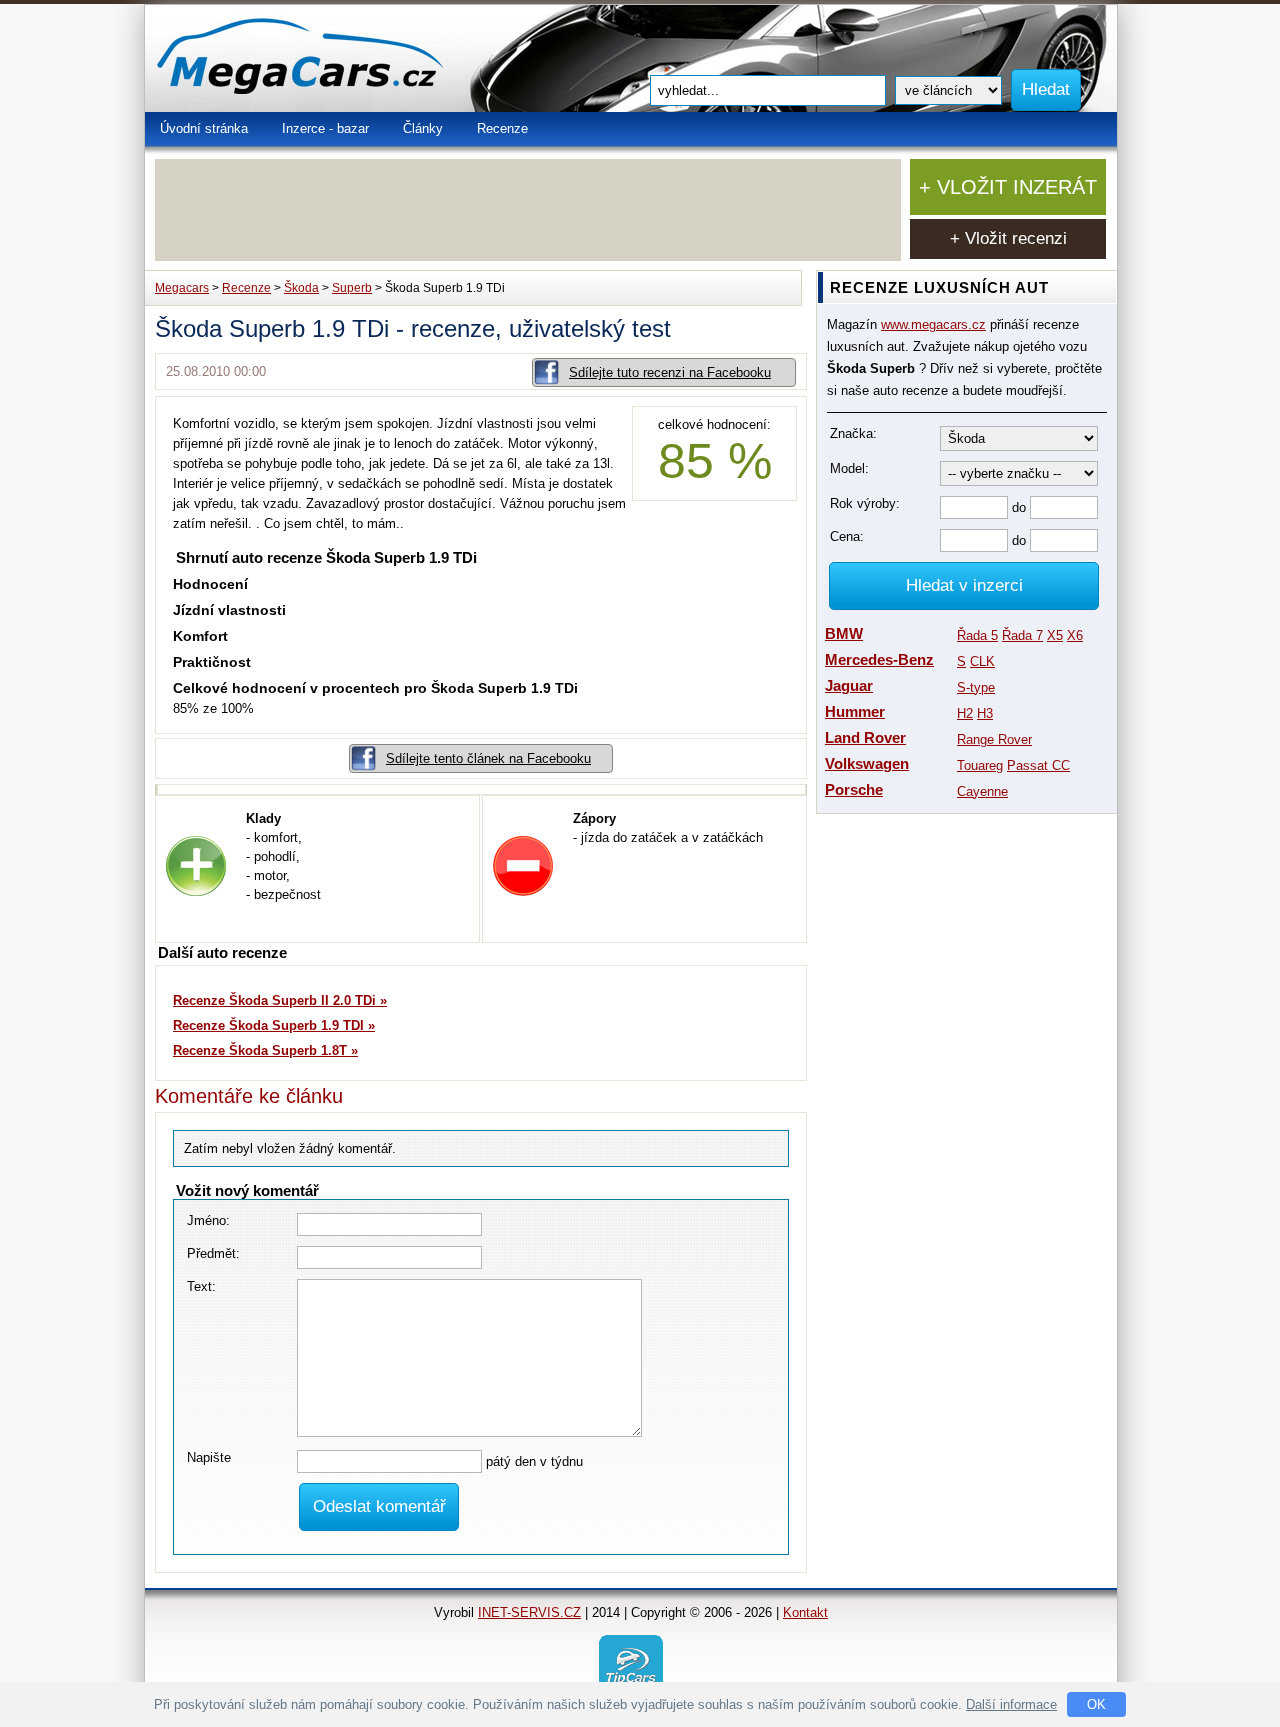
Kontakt (805, 1612)
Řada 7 (1022, 635)
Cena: (847, 536)
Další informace (1011, 1704)
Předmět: (213, 1253)
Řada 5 (977, 635)
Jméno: (208, 1220)
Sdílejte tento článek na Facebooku (488, 758)
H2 (965, 713)
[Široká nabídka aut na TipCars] (631, 1665)
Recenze (502, 128)
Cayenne (982, 791)
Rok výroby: (865, 503)
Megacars (182, 288)
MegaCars (345, 58)
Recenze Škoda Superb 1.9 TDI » (274, 1025)
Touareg (980, 765)
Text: (201, 1286)
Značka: (853, 433)
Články (423, 128)
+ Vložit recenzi (1008, 238)
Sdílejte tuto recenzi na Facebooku (670, 372)
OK (1096, 1704)
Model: (849, 468)
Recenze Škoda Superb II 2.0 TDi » (280, 1000)
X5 (1055, 635)
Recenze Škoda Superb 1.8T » (265, 1050)
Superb (352, 288)
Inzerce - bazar (325, 128)
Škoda (301, 288)
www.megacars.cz (933, 324)
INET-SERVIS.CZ (529, 1612)
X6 (1075, 635)
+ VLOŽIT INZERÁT (1008, 187)
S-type (976, 687)
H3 (985, 713)
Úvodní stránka (204, 128)
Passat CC (1038, 765)
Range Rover (994, 739)
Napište (209, 1457)
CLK (982, 661)
